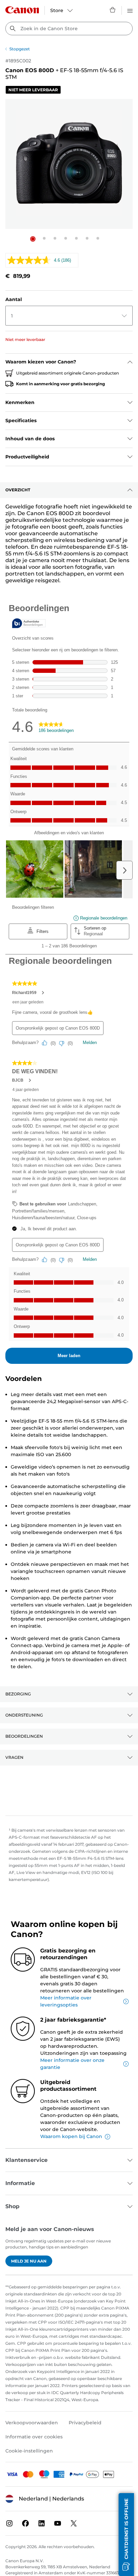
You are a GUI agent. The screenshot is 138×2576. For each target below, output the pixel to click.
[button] (33, 239)
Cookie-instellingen (29, 2451)
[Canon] (22, 10)
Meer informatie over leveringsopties (66, 2001)
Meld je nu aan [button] (29, 2261)
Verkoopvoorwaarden (32, 2423)
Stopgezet (20, 49)
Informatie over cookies (34, 2437)
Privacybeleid (85, 2423)
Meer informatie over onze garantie (72, 2064)
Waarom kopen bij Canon (71, 2136)
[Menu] (130, 10)
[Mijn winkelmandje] (113, 10)
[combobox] (69, 29)
